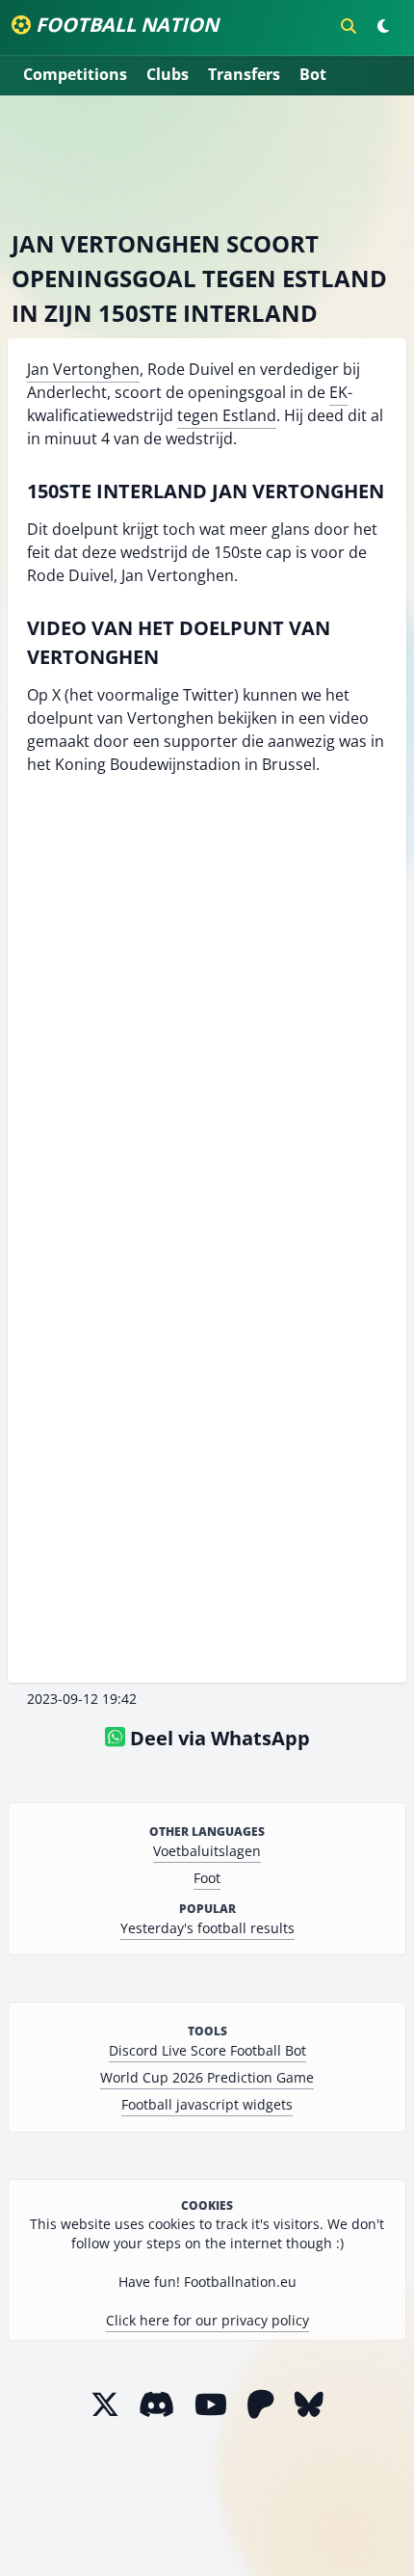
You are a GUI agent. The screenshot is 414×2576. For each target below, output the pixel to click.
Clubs (168, 74)
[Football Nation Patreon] (261, 2404)
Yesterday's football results (207, 1928)
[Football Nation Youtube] (211, 2404)
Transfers (244, 74)
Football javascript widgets (207, 2104)
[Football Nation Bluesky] (309, 2404)
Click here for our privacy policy (207, 2320)
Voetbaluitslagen (207, 1851)
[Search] (349, 26)
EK (338, 392)
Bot (313, 74)
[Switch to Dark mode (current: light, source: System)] (383, 26)
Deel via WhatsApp (218, 1738)
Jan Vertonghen (83, 369)
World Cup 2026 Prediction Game (207, 2077)
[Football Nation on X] (105, 2404)
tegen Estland (227, 415)
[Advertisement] (207, 162)
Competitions (75, 74)
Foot (207, 1878)
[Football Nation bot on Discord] (157, 2404)
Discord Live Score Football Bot (207, 2050)
